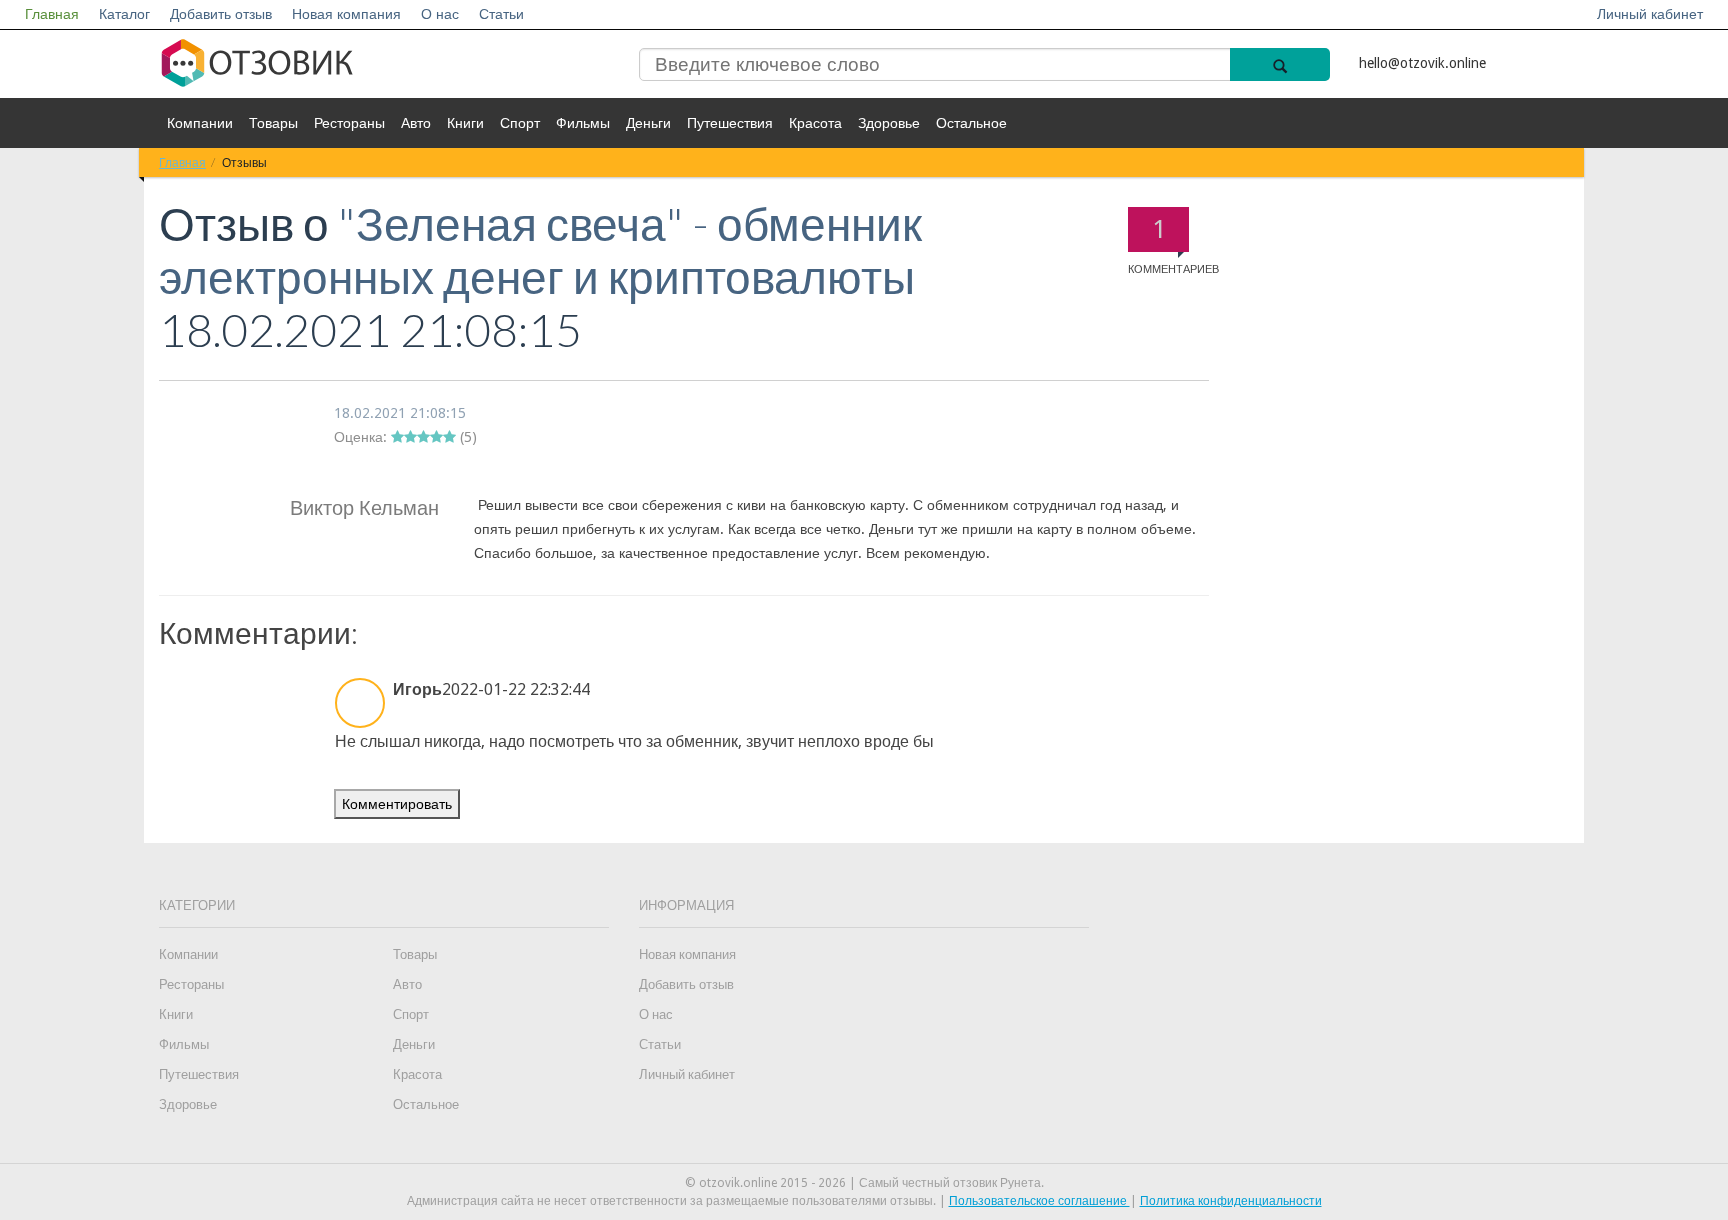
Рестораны (349, 123)
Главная (52, 14)
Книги (465, 123)
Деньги (648, 123)
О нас (440, 14)
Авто (416, 123)
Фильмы (583, 123)
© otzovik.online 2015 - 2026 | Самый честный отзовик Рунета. (864, 1183)
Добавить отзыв (221, 14)
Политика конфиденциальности (1231, 1201)
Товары (273, 123)
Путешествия (730, 123)
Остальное (971, 123)
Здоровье (889, 123)
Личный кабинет (1650, 14)
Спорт (520, 123)
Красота (815, 123)
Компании (200, 123)
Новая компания (346, 14)
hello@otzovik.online (1422, 63)
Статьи (501, 14)
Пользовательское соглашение (1039, 1201)
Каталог (124, 14)
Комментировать (397, 804)
